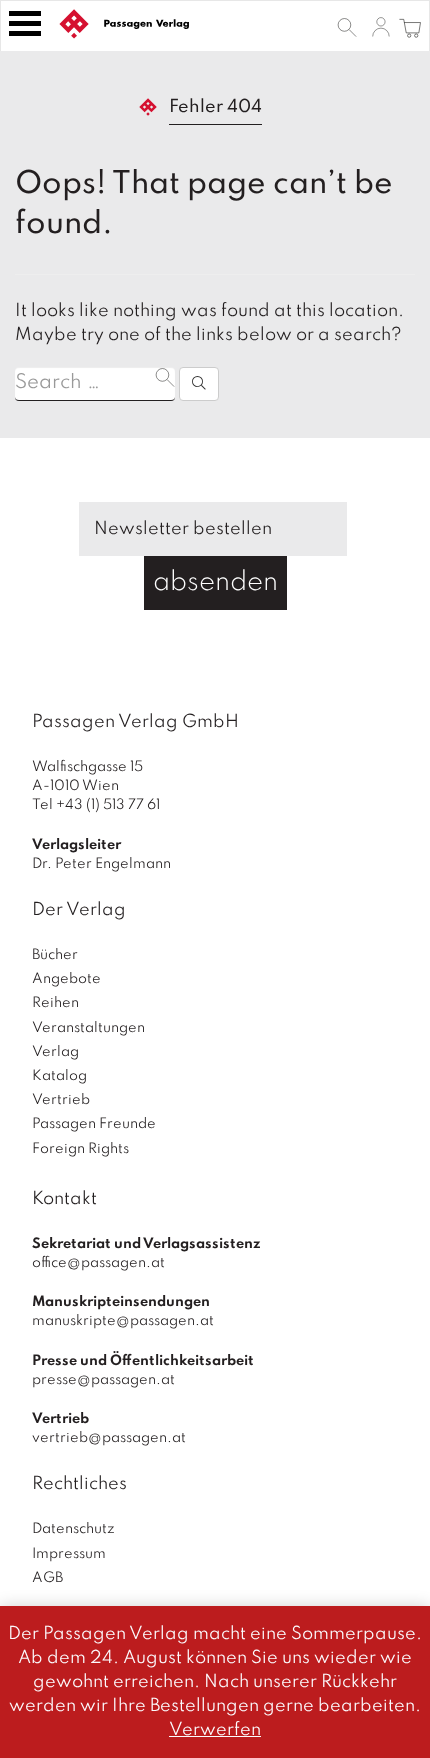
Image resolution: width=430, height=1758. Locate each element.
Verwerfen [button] (215, 1730)
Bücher (55, 955)
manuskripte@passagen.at (123, 1321)
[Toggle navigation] (25, 23)
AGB (47, 1578)
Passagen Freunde (94, 1124)
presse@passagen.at (103, 1380)
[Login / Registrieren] (381, 26)
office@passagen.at (98, 1263)
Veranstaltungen (88, 1028)
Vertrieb (61, 1100)
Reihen (55, 1003)
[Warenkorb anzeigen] (410, 26)
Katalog (59, 1076)
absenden (215, 582)
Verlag (55, 1052)
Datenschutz (73, 1529)
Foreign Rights (80, 1149)
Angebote (66, 979)
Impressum (69, 1554)
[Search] (199, 384)
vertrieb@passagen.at (109, 1438)
